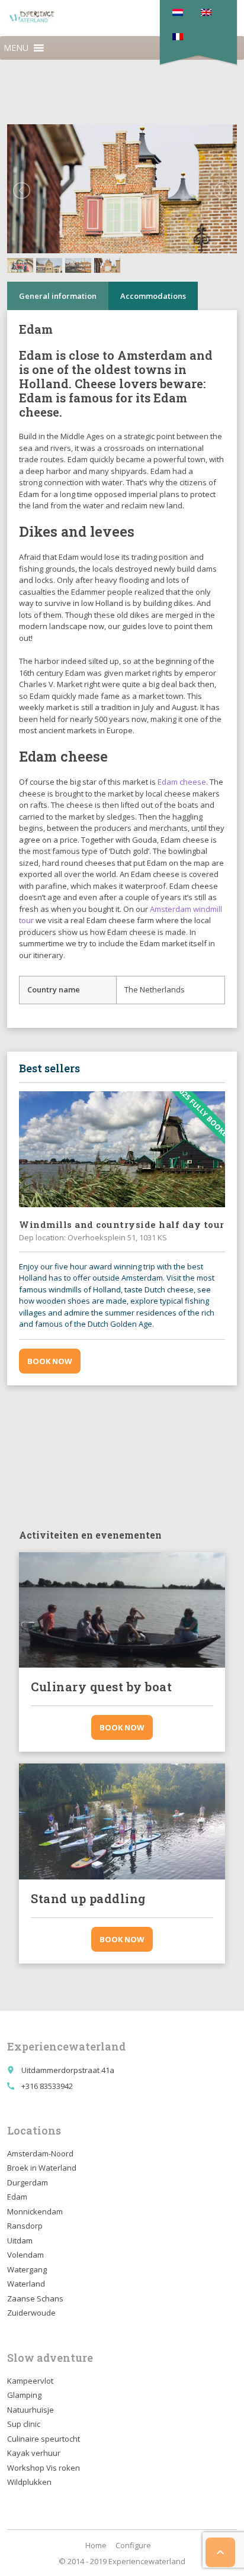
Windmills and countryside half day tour (122, 1224)
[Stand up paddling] (122, 1821)
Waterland (26, 2284)
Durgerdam (28, 2182)
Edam (36, 355)
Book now (50, 1361)
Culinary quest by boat (101, 1687)
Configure (133, 2545)
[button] (16, 48)
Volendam (25, 2255)
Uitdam (20, 2240)
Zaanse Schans (35, 2298)
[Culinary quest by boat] (122, 1610)
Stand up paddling (88, 1898)
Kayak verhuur (34, 2453)
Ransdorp (25, 2226)
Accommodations (153, 296)
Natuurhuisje (30, 2410)
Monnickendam (35, 2211)
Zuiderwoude (31, 2313)
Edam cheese (182, 782)
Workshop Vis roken (44, 2468)
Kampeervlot (30, 2381)
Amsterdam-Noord (40, 2153)
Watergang (27, 2269)
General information (58, 296)
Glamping (24, 2395)
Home (96, 2545)
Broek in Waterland (42, 2168)
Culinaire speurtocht (44, 2439)
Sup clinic (24, 2424)
